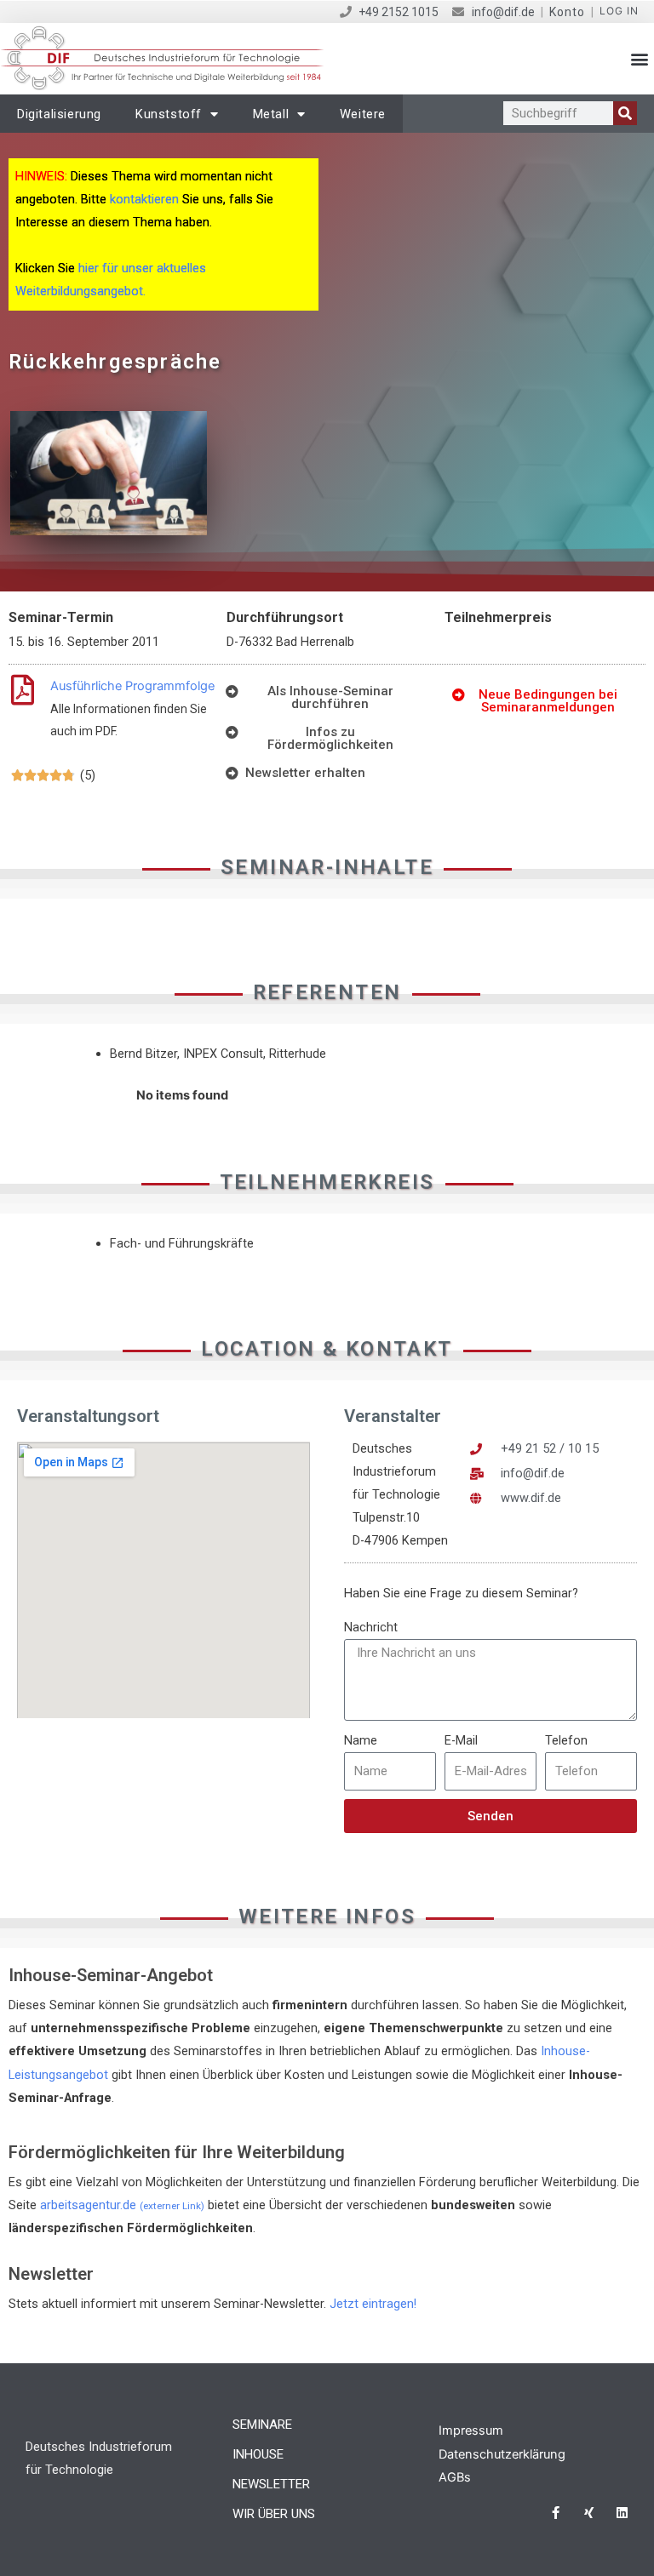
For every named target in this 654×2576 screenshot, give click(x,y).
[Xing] (589, 2513)
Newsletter (271, 2484)
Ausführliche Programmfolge (132, 686)
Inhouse (258, 2454)
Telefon (566, 1740)
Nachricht (371, 1627)
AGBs (455, 2477)
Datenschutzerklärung (502, 2454)
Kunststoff (169, 114)
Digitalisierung (59, 114)
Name (361, 1740)
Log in (619, 11)
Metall (271, 114)
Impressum (471, 2430)
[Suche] (625, 113)
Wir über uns (274, 2514)
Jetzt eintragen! (373, 2304)
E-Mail (461, 1740)
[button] (640, 59)
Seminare (262, 2425)
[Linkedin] (622, 2513)
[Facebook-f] (556, 2513)
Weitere (363, 114)
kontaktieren (144, 199)
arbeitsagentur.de (122, 2205)
